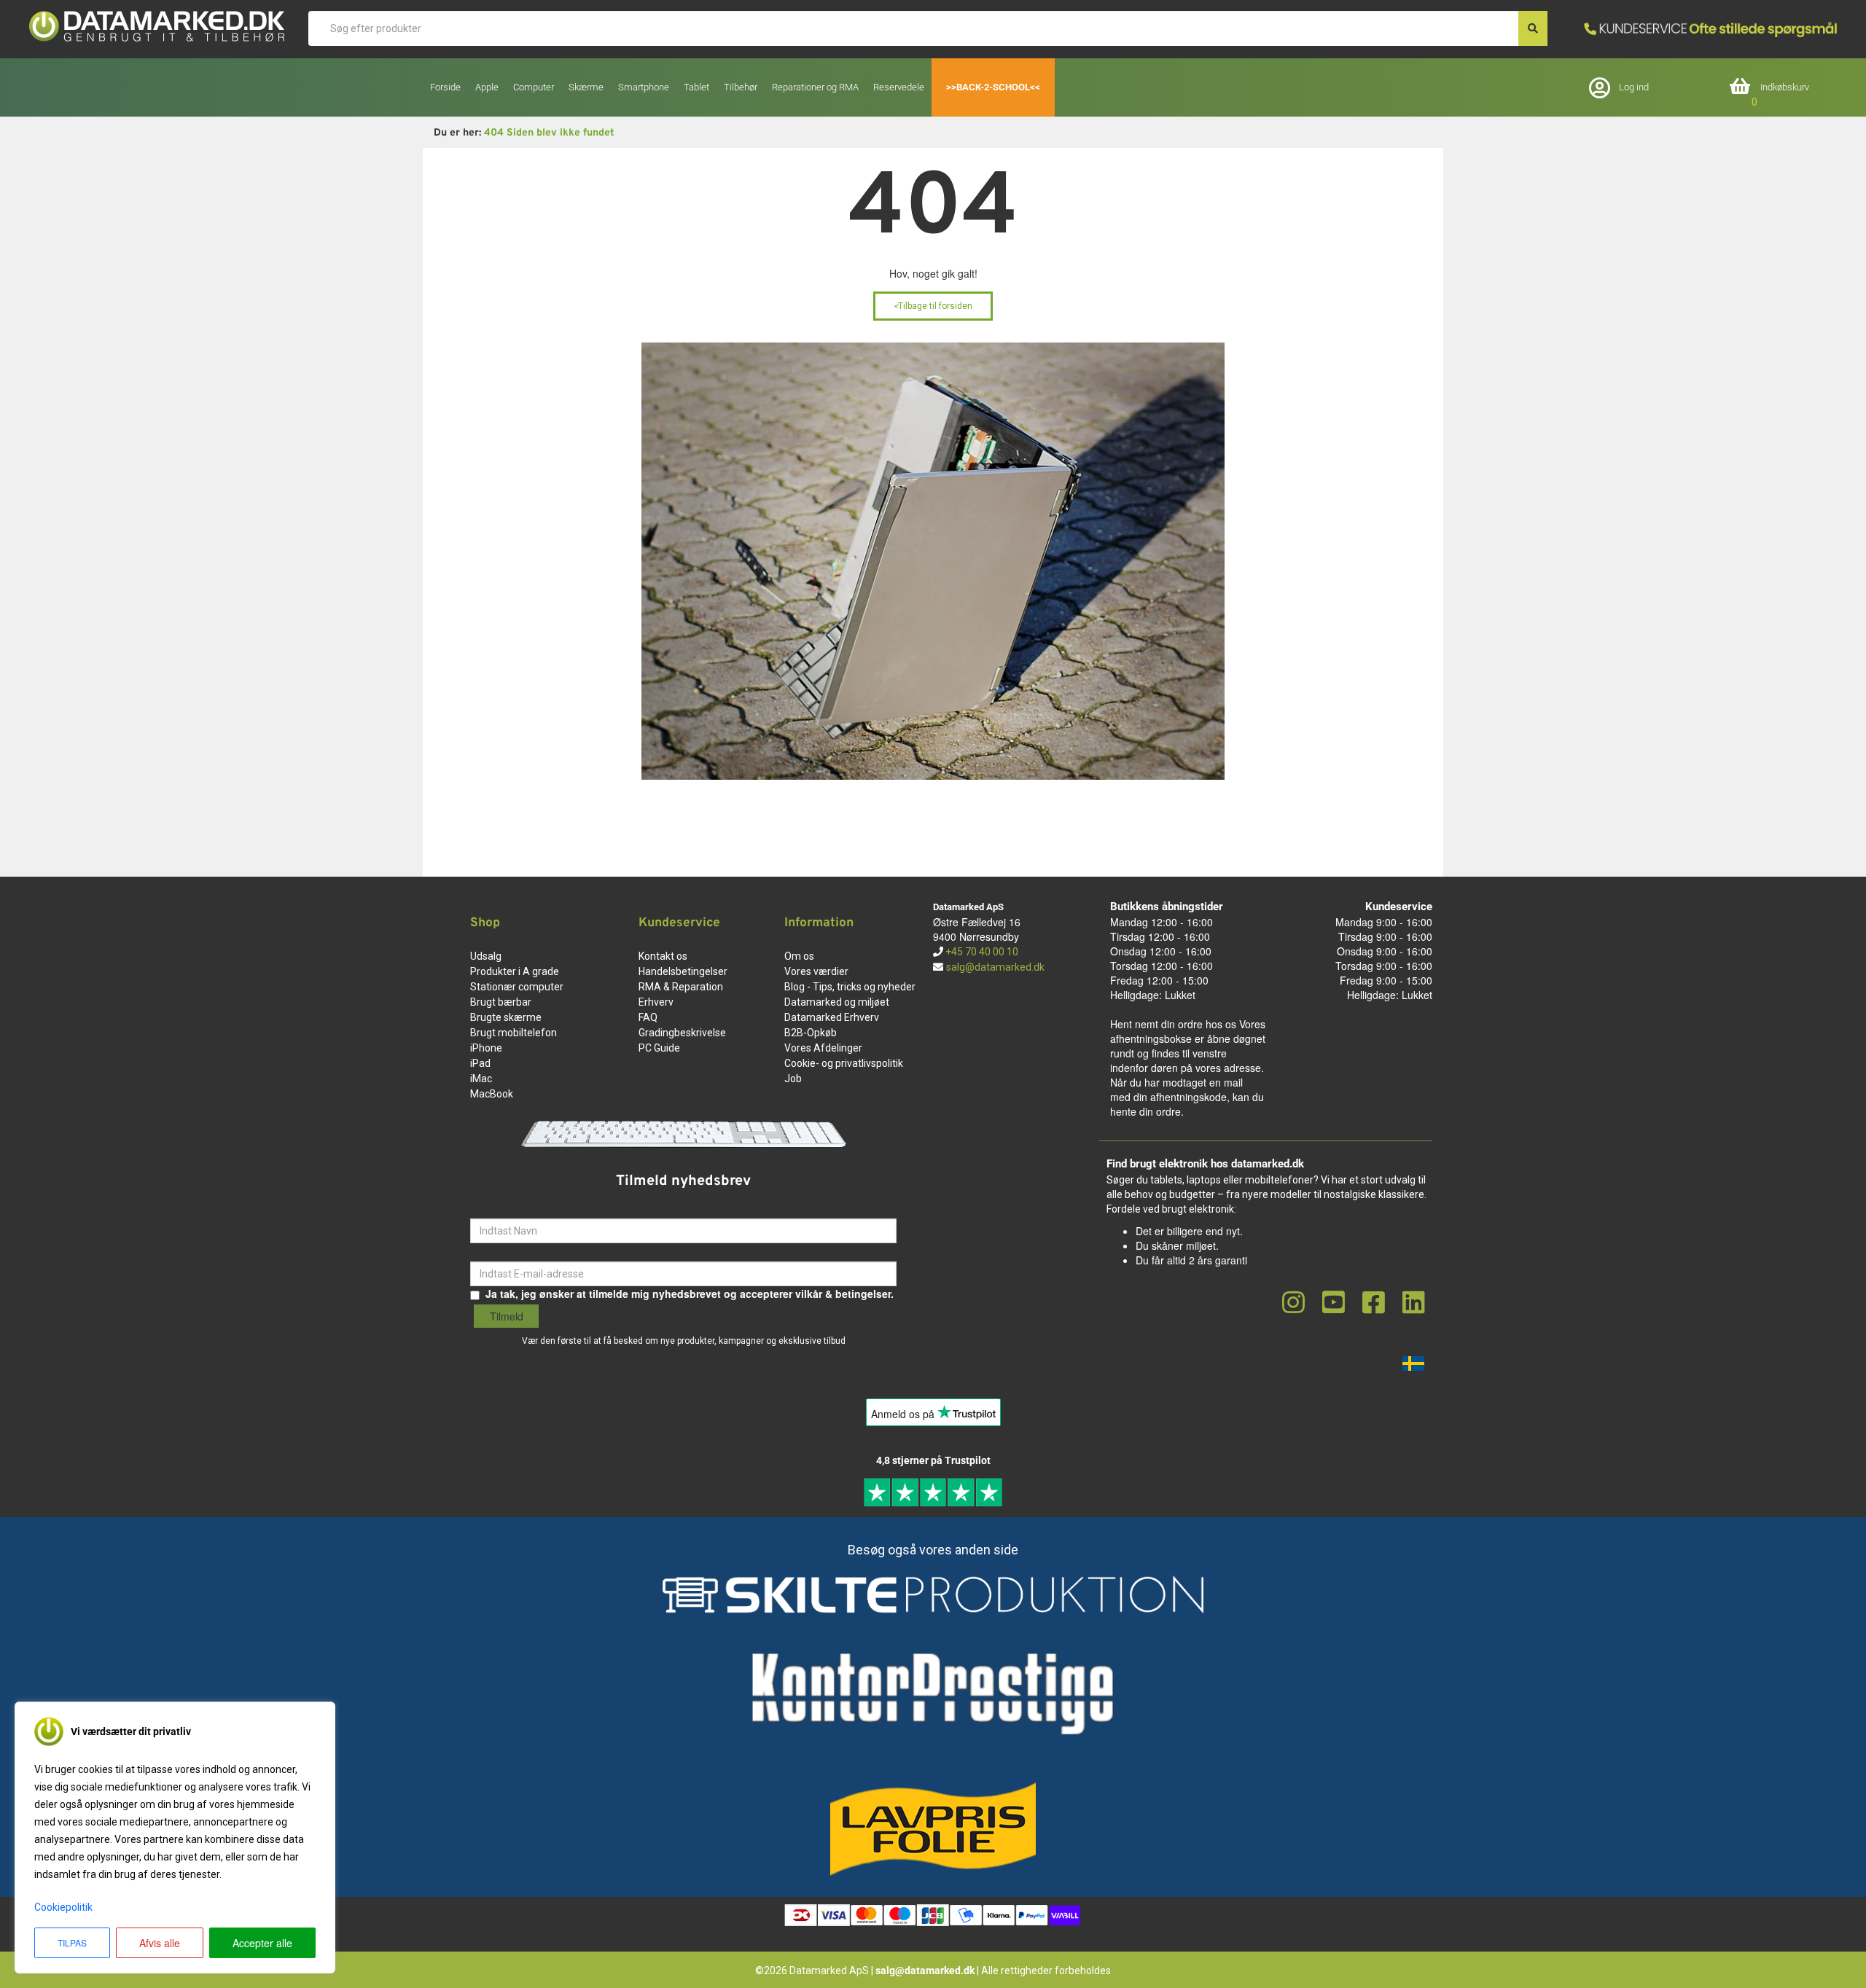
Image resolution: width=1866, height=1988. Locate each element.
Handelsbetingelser (683, 971)
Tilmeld (507, 1316)
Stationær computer (517, 987)
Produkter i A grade (515, 971)
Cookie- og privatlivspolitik (844, 1063)
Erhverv (656, 1002)
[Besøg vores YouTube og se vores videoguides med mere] (1334, 1303)
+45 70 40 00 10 (981, 952)
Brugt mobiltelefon (514, 1033)
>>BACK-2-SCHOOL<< (993, 87)
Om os (799, 956)
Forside (445, 87)
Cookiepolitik (63, 1907)
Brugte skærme (506, 1017)
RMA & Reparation (681, 987)
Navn (483, 1208)
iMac (481, 1079)
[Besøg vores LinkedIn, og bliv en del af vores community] (1414, 1303)
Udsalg (486, 956)
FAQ (648, 1017)
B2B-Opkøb (811, 1033)
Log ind (1634, 87)
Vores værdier (816, 971)
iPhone (486, 1048)
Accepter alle (262, 1943)
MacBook (492, 1094)
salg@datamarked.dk (995, 967)
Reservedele (899, 87)
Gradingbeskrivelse (682, 1033)
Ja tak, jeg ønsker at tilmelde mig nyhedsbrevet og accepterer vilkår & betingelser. (690, 1294)
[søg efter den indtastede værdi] (1533, 28)
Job (793, 1079)
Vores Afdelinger (823, 1048)
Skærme (586, 87)
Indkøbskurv (1785, 87)
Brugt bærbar (501, 1002)
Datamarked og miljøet (837, 1002)
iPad (480, 1063)
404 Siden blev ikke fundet (549, 133)
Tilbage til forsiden (933, 306)
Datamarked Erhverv (832, 1017)
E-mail (485, 1251)
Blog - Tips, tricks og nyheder (850, 987)
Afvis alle (160, 1943)
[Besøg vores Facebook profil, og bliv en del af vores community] (1374, 1303)
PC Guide (659, 1048)
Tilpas (72, 1942)
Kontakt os (663, 956)
